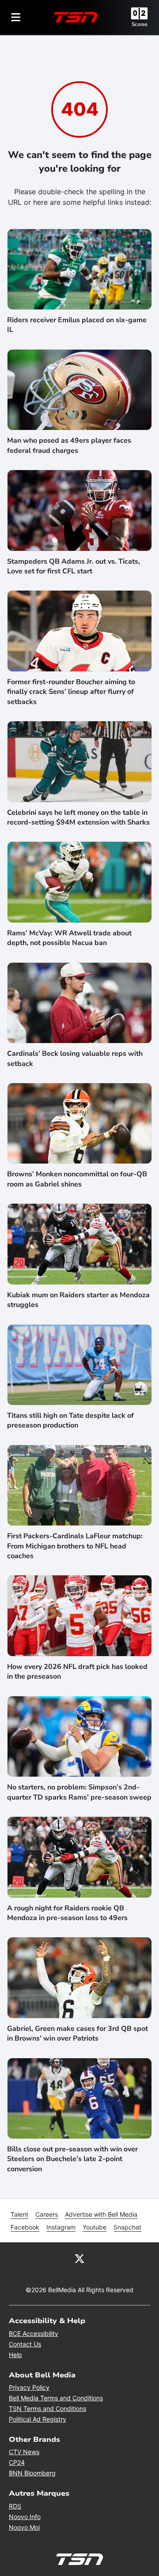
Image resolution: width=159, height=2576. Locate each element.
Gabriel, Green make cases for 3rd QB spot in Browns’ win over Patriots (78, 2034)
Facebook (25, 2227)
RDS (15, 2506)
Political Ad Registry (38, 2419)
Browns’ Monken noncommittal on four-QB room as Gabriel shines (77, 1179)
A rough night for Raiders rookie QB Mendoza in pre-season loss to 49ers (67, 1913)
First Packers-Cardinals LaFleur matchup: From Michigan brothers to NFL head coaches (75, 1546)
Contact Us (25, 2344)
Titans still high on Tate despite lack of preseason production (70, 1420)
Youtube (95, 2227)
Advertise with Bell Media (101, 2214)
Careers (47, 2214)
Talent (19, 2214)
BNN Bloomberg (32, 2473)
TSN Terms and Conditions (47, 2408)
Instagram (61, 2227)
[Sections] (16, 17)
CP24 (17, 2462)
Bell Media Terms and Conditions (56, 2398)
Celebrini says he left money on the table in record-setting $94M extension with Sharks (78, 817)
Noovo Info (25, 2517)
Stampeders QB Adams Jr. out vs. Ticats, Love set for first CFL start (74, 566)
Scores (140, 24)
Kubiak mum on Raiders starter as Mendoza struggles (78, 1300)
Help (15, 2355)
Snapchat (127, 2227)
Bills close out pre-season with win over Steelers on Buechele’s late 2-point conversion (72, 2159)
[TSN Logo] (76, 17)
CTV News (24, 2452)
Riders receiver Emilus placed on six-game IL (77, 325)
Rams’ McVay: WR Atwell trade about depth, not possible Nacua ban (69, 938)
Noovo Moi (24, 2527)
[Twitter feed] (79, 2258)
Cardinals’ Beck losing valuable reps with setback (75, 1058)
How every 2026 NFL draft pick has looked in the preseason (77, 1672)
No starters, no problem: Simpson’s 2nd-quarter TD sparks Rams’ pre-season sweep (79, 1792)
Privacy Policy (29, 2387)
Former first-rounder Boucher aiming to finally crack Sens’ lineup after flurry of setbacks (71, 692)
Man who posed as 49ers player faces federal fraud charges (69, 445)
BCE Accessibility (34, 2333)
